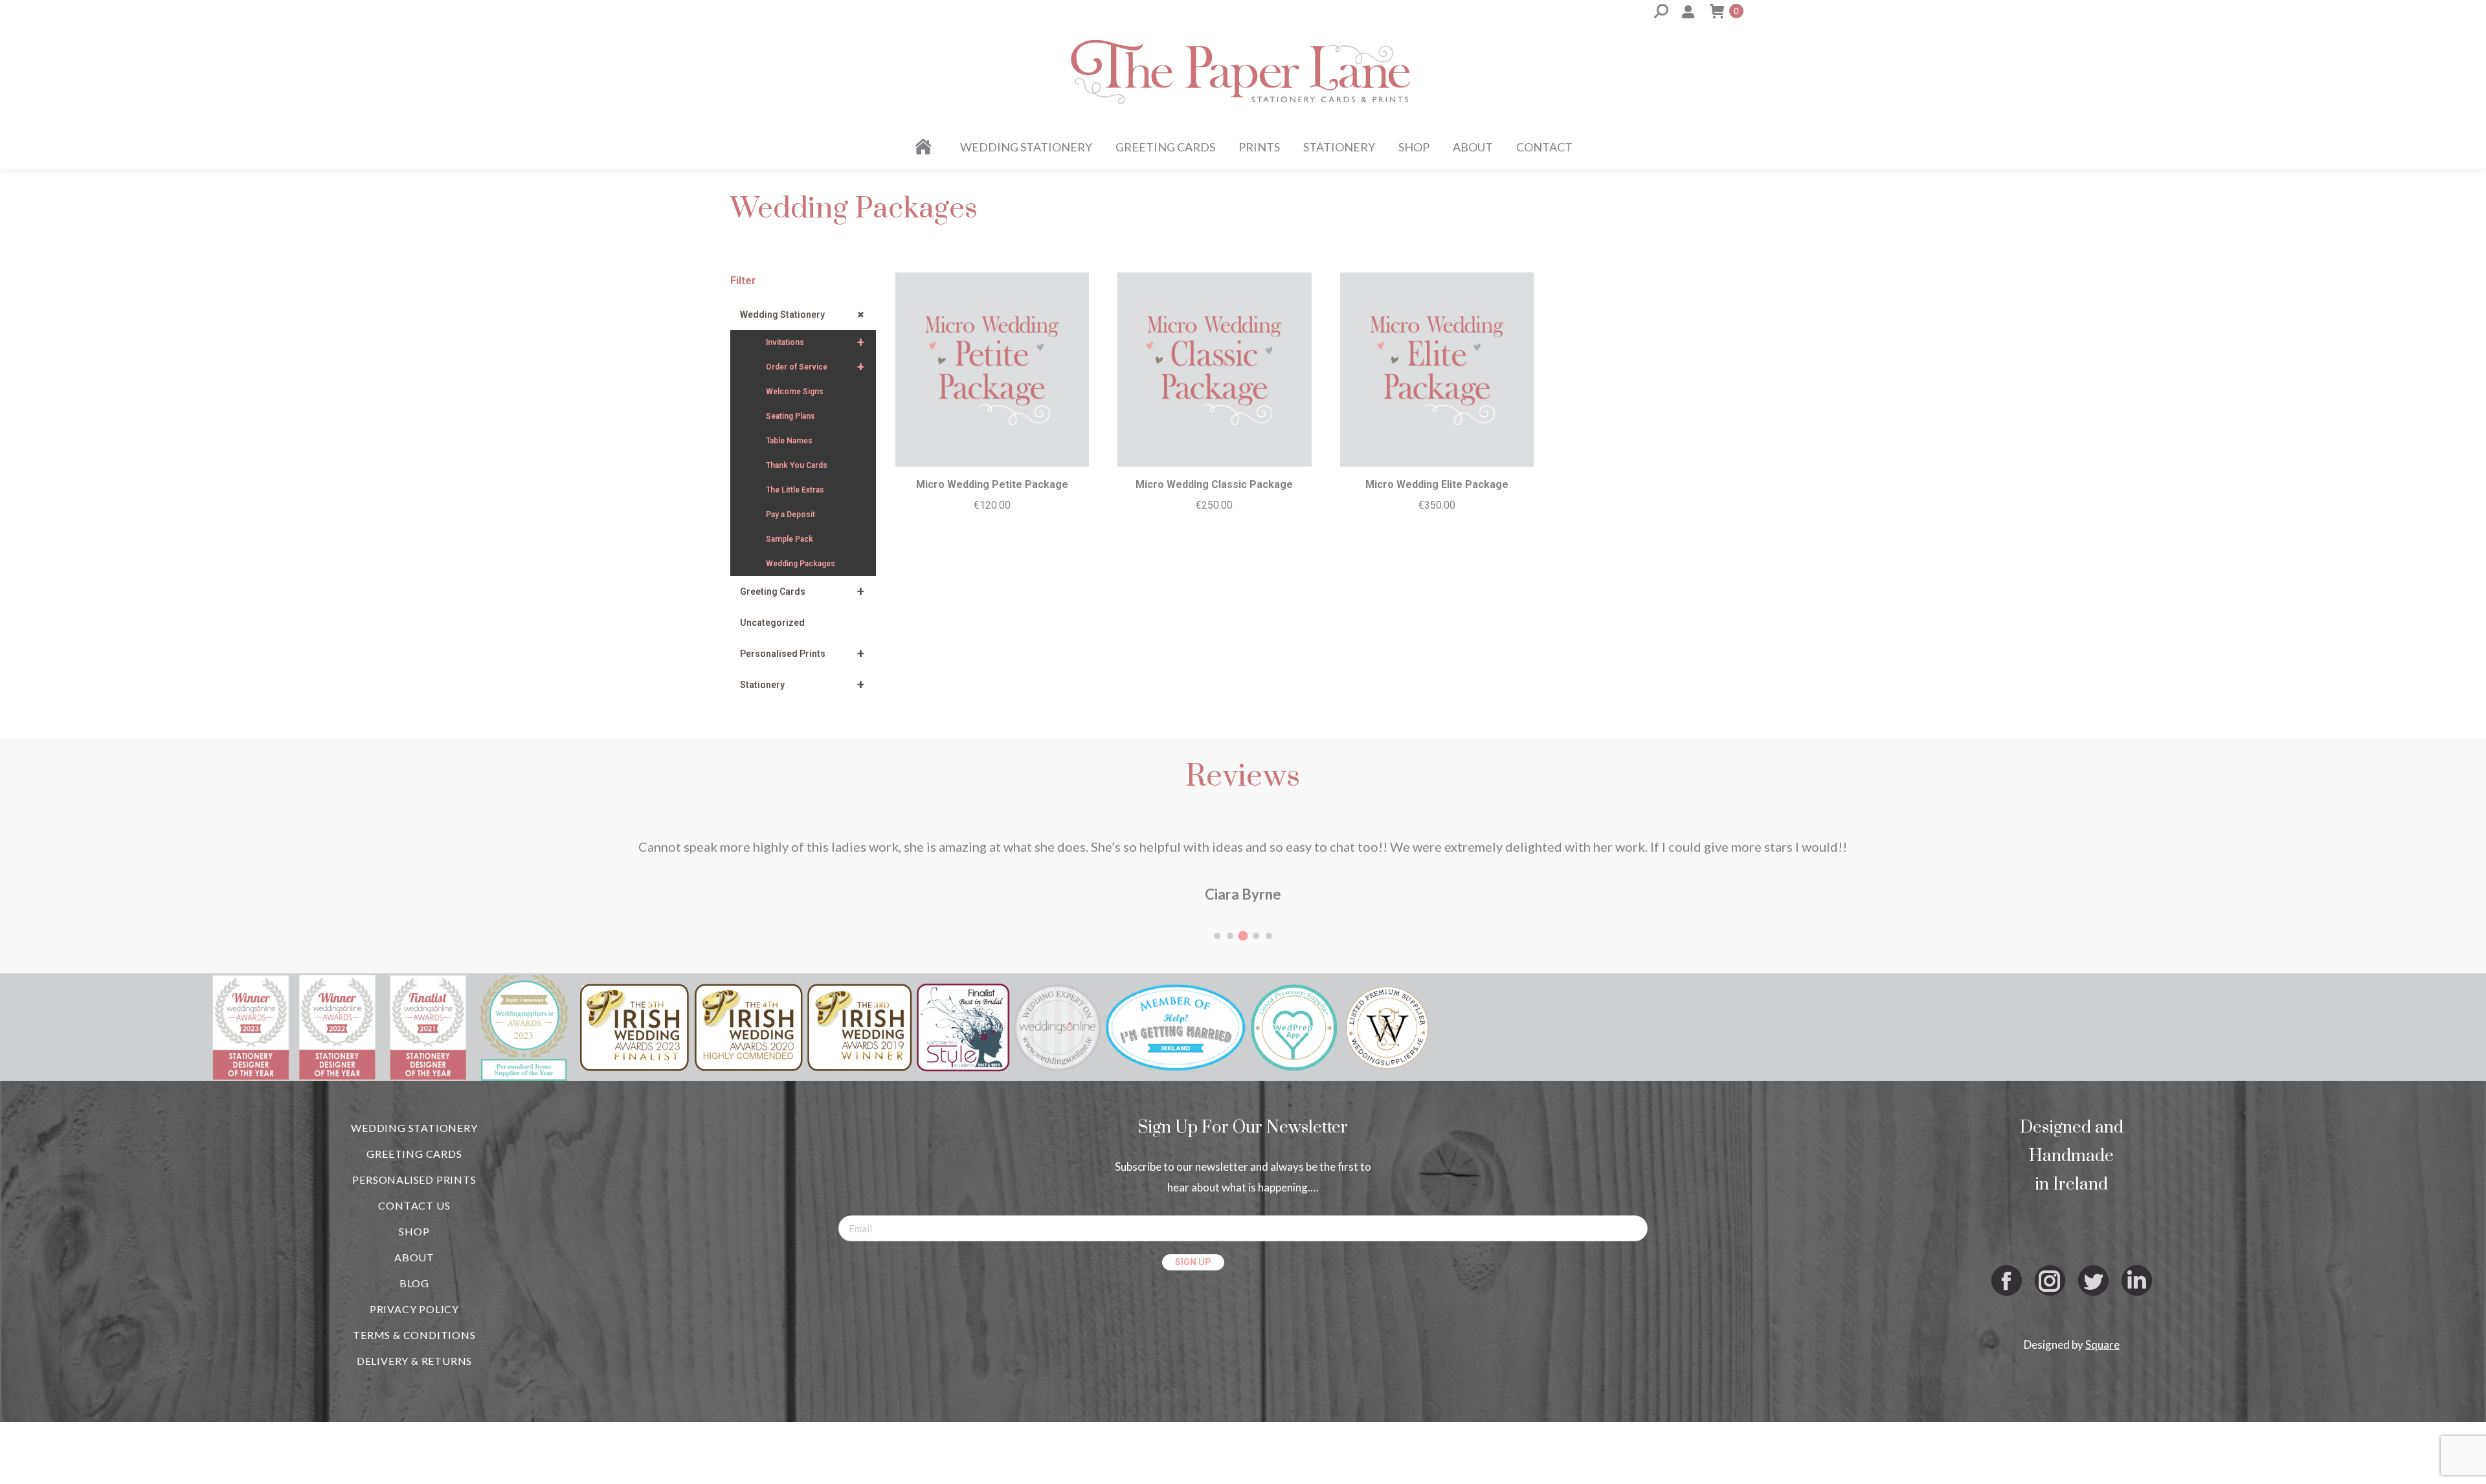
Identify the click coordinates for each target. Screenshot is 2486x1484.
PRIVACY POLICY (414, 1350)
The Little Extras (795, 490)
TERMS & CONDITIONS (414, 1376)
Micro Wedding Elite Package (1437, 484)
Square (2102, 1386)
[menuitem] (925, 147)
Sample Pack (789, 539)
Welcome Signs (795, 392)
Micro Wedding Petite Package (992, 484)
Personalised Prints (802, 654)
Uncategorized (772, 623)
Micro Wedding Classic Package (1214, 484)
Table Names (789, 441)
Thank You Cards (797, 465)
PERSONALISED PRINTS (414, 1221)
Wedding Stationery (804, 315)
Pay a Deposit (790, 515)
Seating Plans (790, 416)
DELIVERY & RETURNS (414, 1402)
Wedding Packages (801, 564)
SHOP (414, 1273)
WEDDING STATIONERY (414, 1169)
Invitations (815, 342)
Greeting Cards (802, 592)
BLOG (414, 1324)
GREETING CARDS (414, 1195)
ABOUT (414, 1299)
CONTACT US (414, 1247)
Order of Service (815, 367)
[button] (1217, 977)
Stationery (802, 685)
